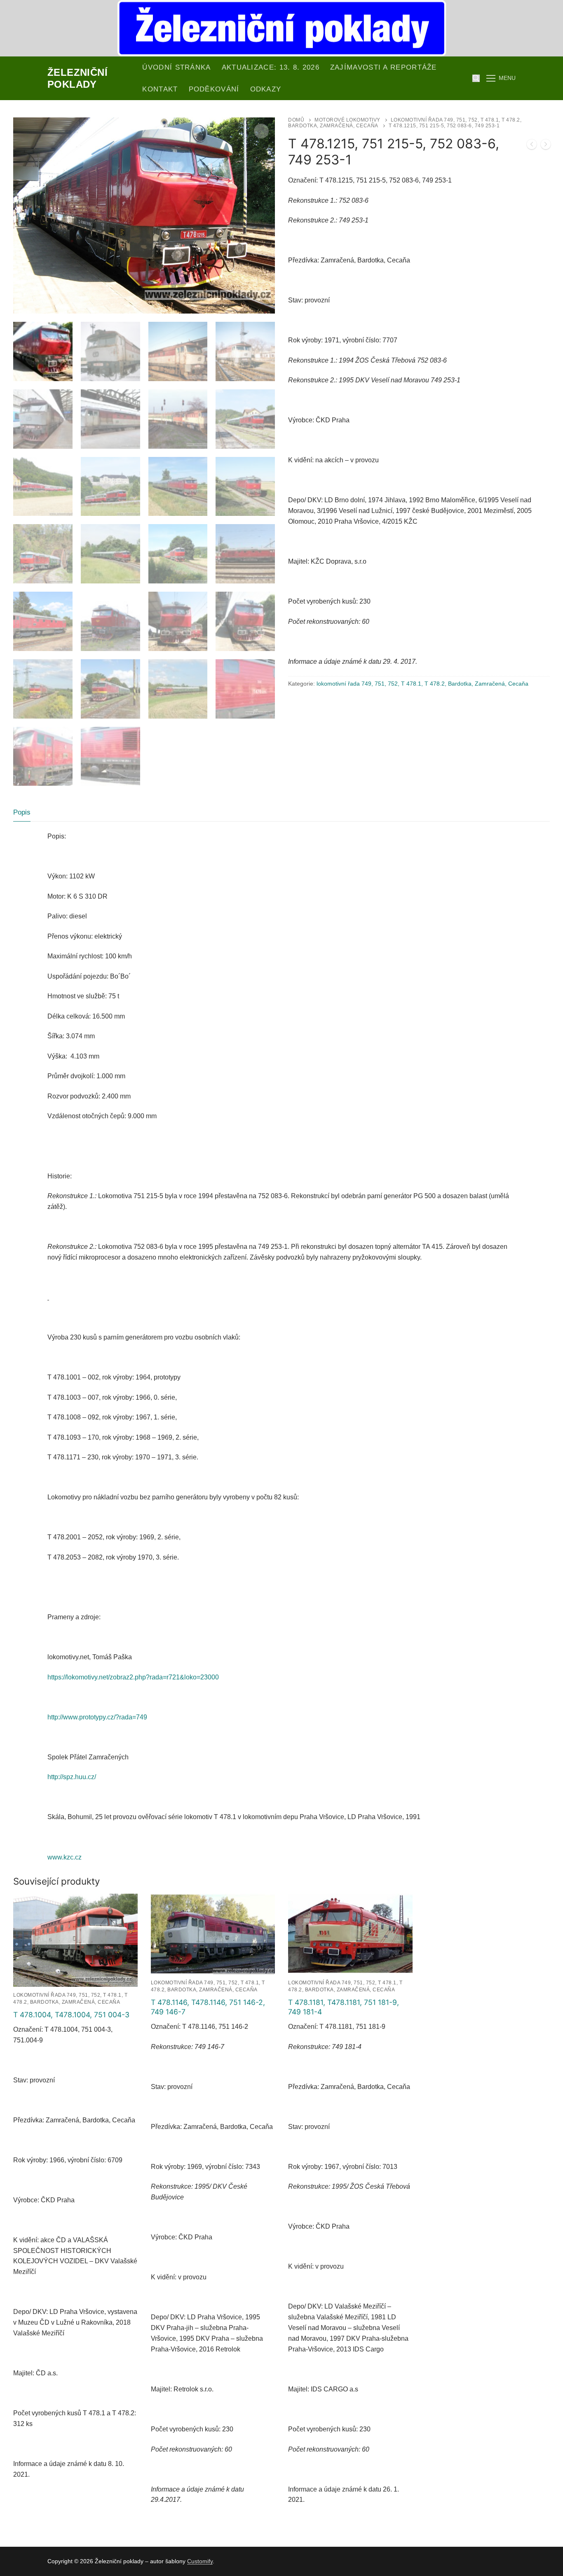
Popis (22, 812)
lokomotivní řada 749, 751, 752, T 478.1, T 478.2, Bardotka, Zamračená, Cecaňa (422, 684)
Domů (296, 120)
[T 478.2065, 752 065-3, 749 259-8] (532, 146)
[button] (261, 131)
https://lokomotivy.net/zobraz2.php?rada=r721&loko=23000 (133, 1677)
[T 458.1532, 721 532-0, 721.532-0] (546, 146)
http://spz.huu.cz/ (72, 1777)
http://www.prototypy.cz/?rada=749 (97, 1717)
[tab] (22, 812)
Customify (200, 2561)
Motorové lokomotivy (347, 120)
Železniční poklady (77, 78)
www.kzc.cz (65, 1857)
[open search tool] (476, 78)
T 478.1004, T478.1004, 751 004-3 (71, 2015)
